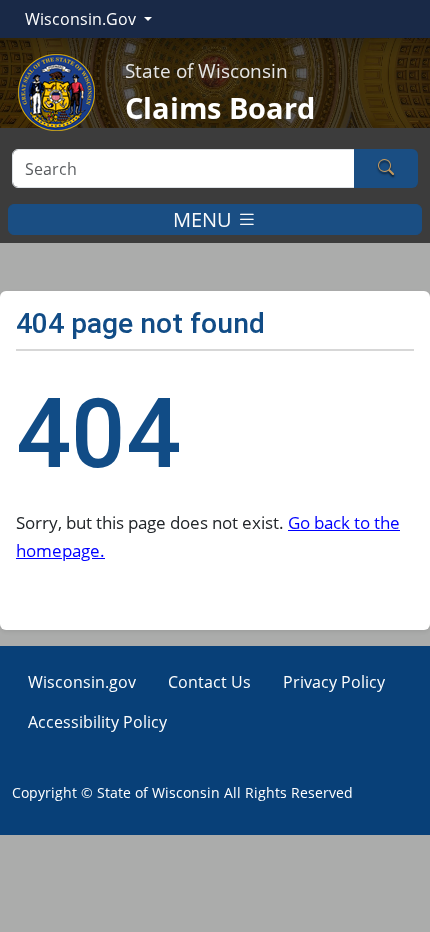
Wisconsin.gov (82, 682)
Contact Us (209, 682)
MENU (205, 219)
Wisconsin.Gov (82, 19)
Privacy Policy (334, 682)
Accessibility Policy (97, 722)
